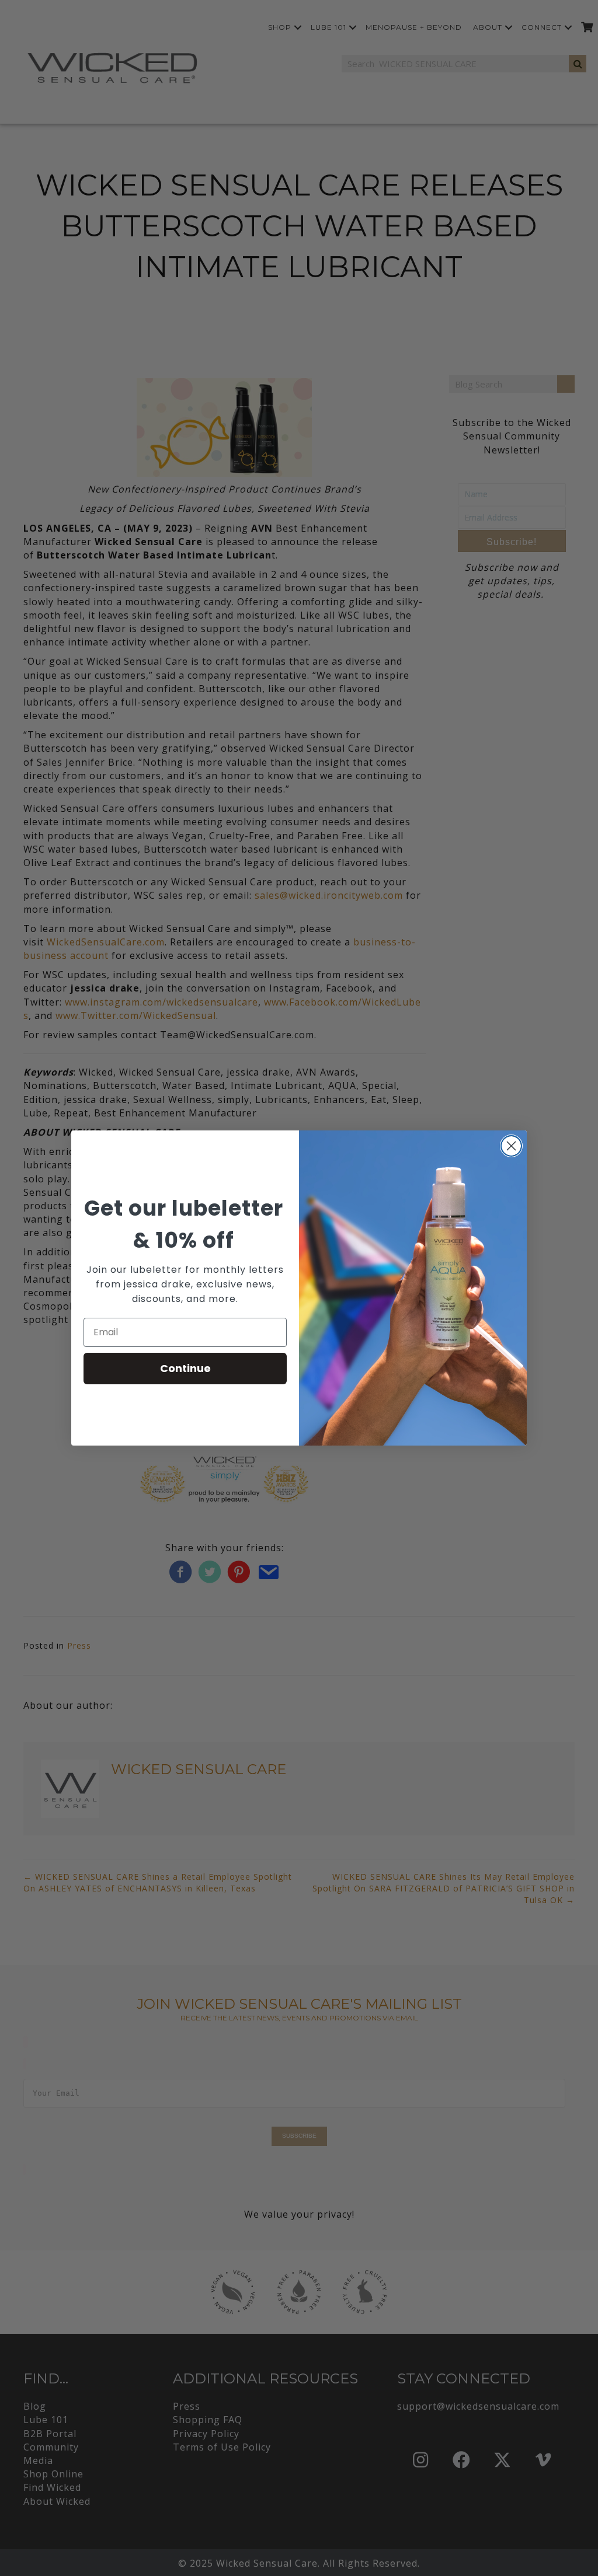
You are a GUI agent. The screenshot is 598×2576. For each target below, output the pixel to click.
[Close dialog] (511, 1146)
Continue (185, 1368)
